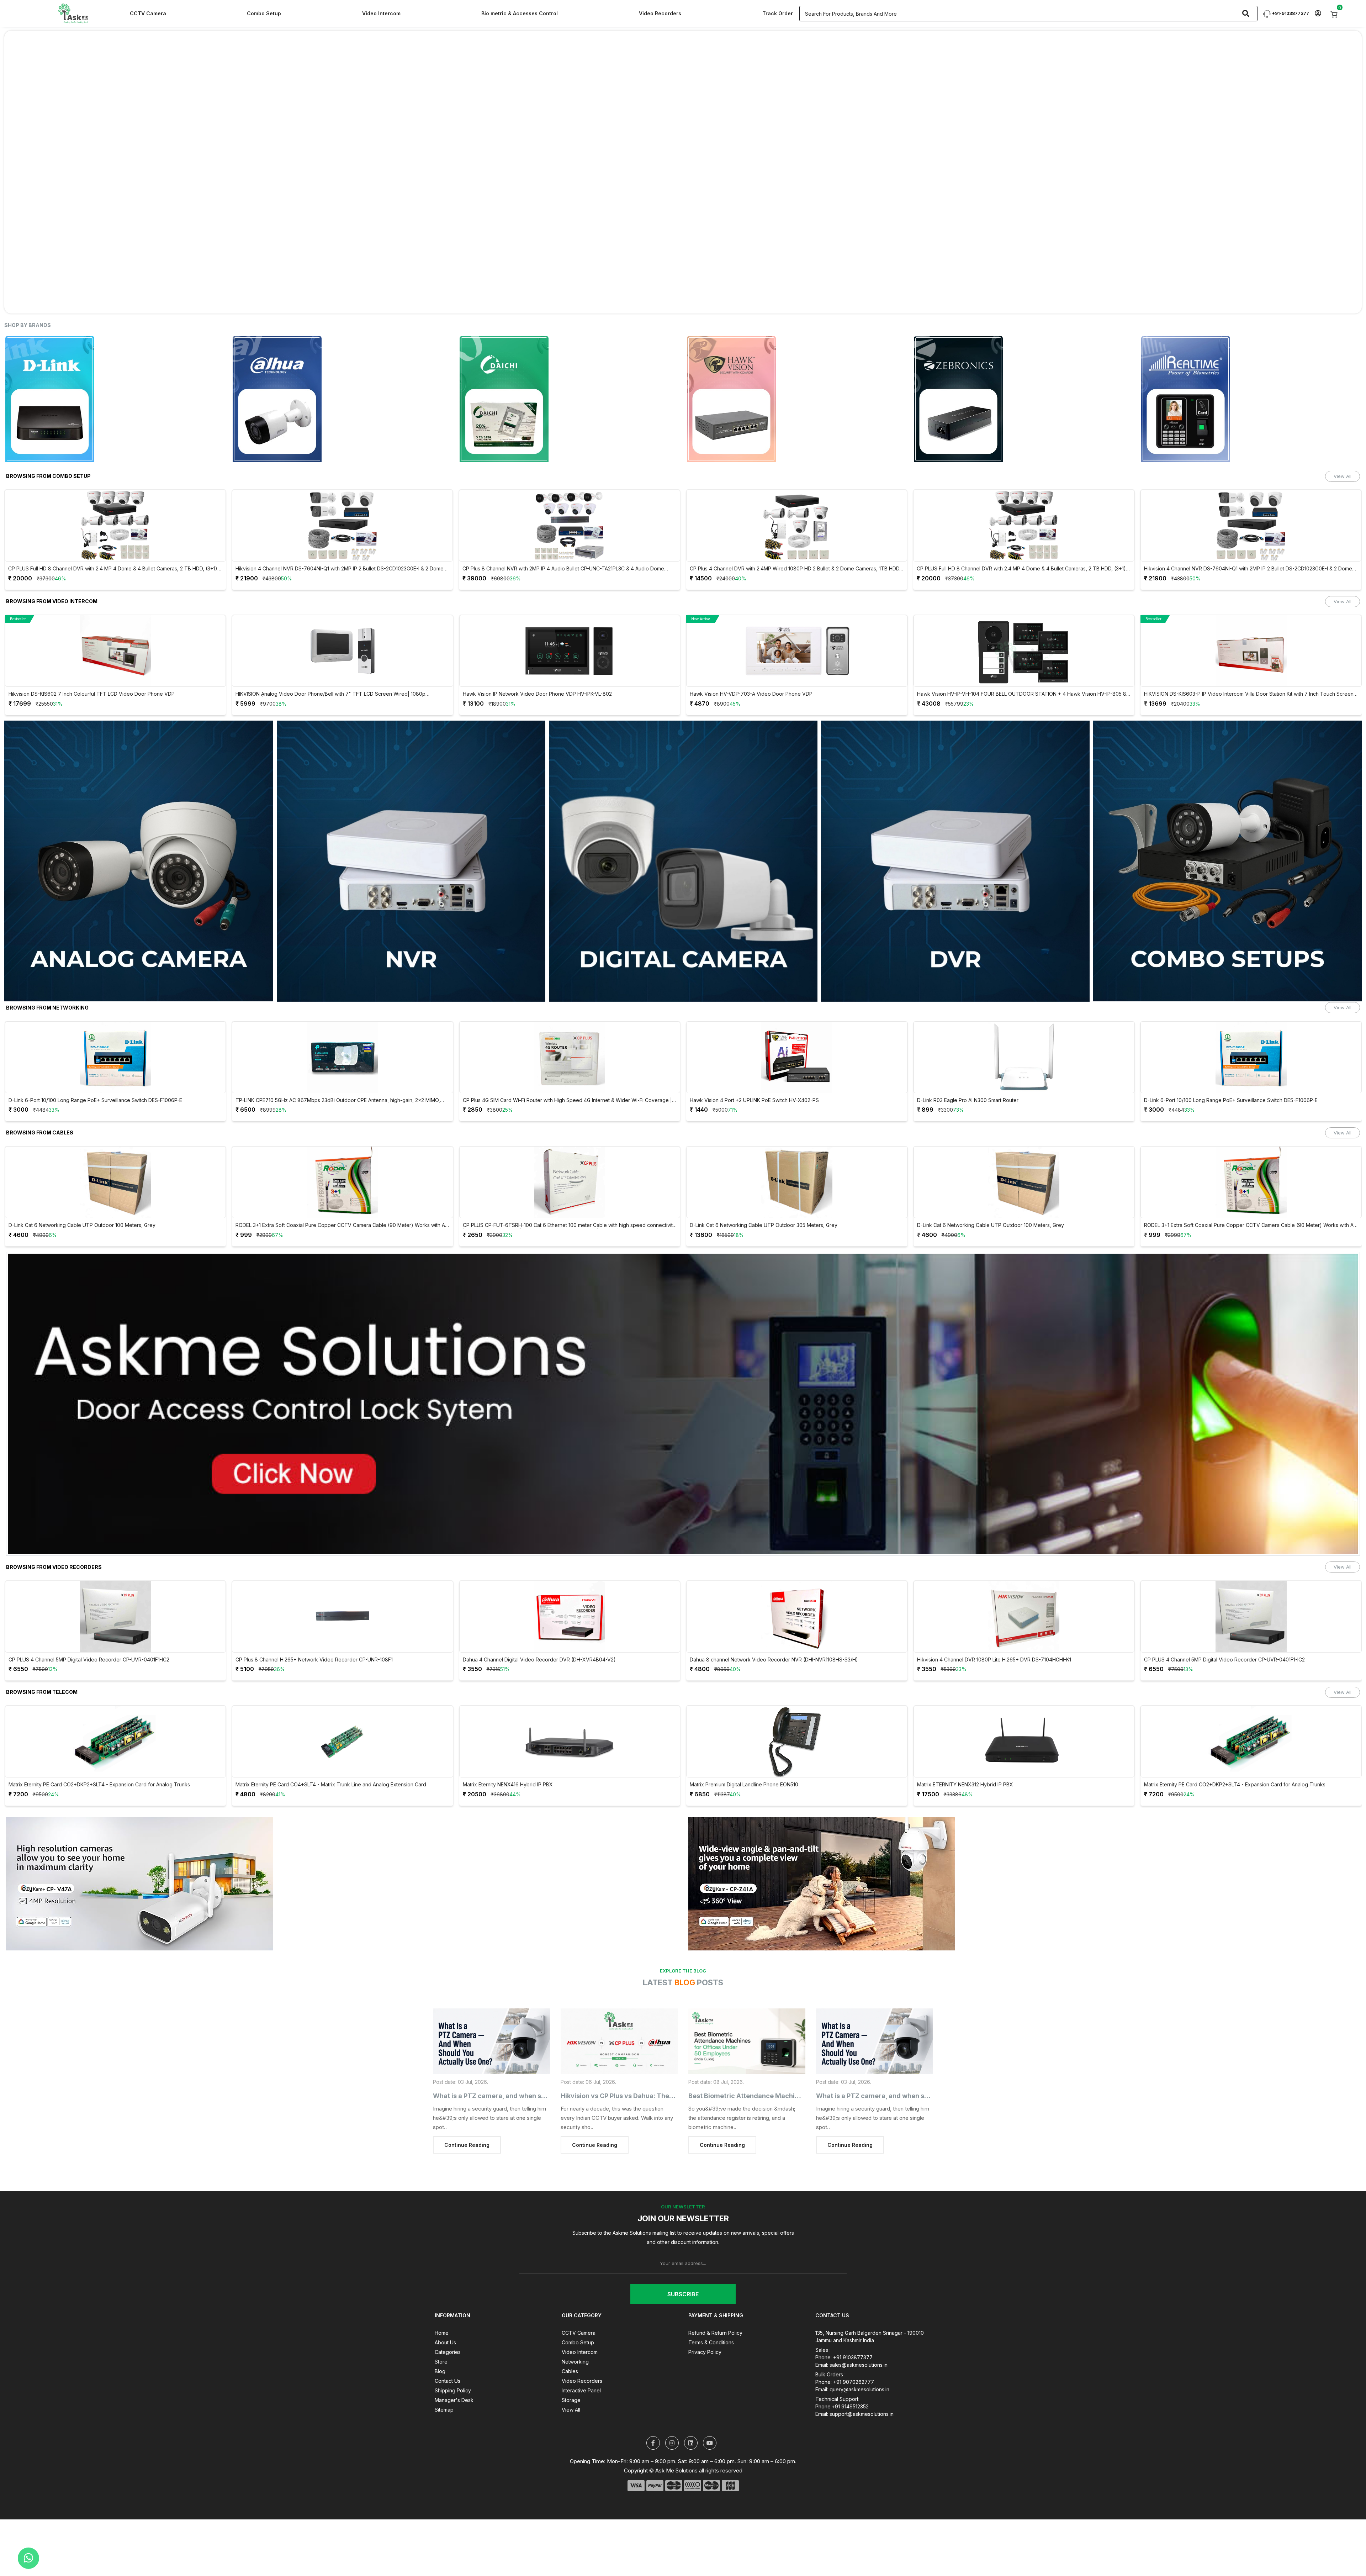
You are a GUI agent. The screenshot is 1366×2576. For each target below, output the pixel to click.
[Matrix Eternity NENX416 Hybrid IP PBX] (570, 1742)
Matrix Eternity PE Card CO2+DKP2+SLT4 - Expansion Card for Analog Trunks (99, 1785)
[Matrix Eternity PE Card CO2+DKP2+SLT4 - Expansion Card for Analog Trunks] (115, 1742)
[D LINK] (115, 399)
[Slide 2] (645, 304)
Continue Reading (467, 2145)
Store (441, 2362)
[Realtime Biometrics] (1251, 399)
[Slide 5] (683, 304)
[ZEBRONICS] (1024, 399)
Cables (570, 2371)
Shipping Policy (453, 2390)
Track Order (778, 13)
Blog (440, 2371)
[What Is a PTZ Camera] (491, 2041)
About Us (445, 2342)
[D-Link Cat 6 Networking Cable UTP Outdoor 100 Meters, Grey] (115, 1182)
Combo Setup (264, 13)
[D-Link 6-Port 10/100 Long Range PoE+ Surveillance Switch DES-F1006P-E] (115, 1057)
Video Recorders (660, 13)
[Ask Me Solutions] (73, 13)
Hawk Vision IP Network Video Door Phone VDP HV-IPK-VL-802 (537, 694)
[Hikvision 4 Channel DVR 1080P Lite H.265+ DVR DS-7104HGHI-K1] (1024, 1617)
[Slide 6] (696, 304)
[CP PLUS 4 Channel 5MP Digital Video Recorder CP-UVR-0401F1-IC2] (115, 1617)
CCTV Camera (148, 13)
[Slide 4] (670, 304)
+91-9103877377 (1290, 13)
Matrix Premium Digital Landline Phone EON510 (744, 1785)
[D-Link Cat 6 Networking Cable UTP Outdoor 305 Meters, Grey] (797, 1182)
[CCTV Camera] (683, 861)
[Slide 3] (657, 304)
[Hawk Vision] (797, 399)
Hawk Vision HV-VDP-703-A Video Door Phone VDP (751, 694)
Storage (571, 2400)
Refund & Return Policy (715, 2333)
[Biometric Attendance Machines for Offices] (747, 2041)
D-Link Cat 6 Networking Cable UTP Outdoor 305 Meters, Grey (764, 1225)
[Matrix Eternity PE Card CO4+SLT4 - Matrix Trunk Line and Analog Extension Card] (343, 1742)
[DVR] (955, 861)
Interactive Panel (581, 2390)
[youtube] (710, 2443)
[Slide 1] (632, 304)
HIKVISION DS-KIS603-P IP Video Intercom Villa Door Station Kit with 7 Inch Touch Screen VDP (1249, 694)
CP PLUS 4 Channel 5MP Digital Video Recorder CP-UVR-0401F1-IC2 (89, 1660)
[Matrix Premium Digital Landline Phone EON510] (797, 1742)
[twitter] (653, 2443)
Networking (575, 2362)
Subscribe (683, 2294)
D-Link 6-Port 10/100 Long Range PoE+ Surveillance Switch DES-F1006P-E (95, 1100)
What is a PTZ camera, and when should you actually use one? (531, 2096)
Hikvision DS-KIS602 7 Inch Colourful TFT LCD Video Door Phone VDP (92, 694)
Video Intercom (381, 13)
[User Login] (1318, 14)
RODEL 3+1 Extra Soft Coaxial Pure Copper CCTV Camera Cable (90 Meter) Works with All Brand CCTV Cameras (341, 1225)
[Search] (1246, 14)
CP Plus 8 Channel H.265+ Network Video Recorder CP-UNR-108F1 (314, 1660)
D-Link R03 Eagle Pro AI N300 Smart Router (968, 1100)
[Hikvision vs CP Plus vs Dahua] (619, 2041)
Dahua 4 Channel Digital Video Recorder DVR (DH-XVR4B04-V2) (539, 1660)
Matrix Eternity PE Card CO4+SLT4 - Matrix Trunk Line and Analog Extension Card (331, 1785)
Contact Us (448, 2381)
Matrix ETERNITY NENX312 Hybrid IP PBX (965, 1785)
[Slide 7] (709, 304)
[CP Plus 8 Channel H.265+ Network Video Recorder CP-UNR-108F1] (343, 1617)
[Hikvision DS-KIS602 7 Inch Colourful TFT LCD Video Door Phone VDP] (115, 651)
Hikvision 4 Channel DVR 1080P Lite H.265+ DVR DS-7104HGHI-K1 (994, 1660)
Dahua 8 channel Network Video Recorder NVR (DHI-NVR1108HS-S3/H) (774, 1660)
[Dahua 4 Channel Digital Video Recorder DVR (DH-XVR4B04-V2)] (570, 1617)
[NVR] (411, 861)
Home (442, 2333)
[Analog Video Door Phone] (139, 861)
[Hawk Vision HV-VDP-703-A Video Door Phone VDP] (797, 651)
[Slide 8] (721, 304)
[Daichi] (570, 399)
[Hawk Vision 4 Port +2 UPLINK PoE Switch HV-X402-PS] (797, 1057)
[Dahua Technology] (343, 399)
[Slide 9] (734, 304)
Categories (448, 2352)
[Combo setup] (1227, 861)
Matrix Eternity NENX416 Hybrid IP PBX (508, 1785)
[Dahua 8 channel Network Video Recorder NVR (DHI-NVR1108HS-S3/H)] (797, 1617)
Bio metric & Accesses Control (520, 13)
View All (1343, 476)
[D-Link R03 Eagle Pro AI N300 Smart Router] (1024, 1057)
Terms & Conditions (711, 2342)
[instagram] (672, 2443)
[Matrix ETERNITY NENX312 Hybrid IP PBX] (1024, 1742)
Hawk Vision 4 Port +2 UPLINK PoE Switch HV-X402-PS (754, 1100)
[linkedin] (691, 2443)
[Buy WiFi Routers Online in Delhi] (683, 1406)
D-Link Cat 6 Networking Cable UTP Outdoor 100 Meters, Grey (82, 1225)
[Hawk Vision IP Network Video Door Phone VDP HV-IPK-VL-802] (570, 651)
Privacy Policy (705, 2352)
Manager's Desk (454, 2400)
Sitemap (444, 2410)
